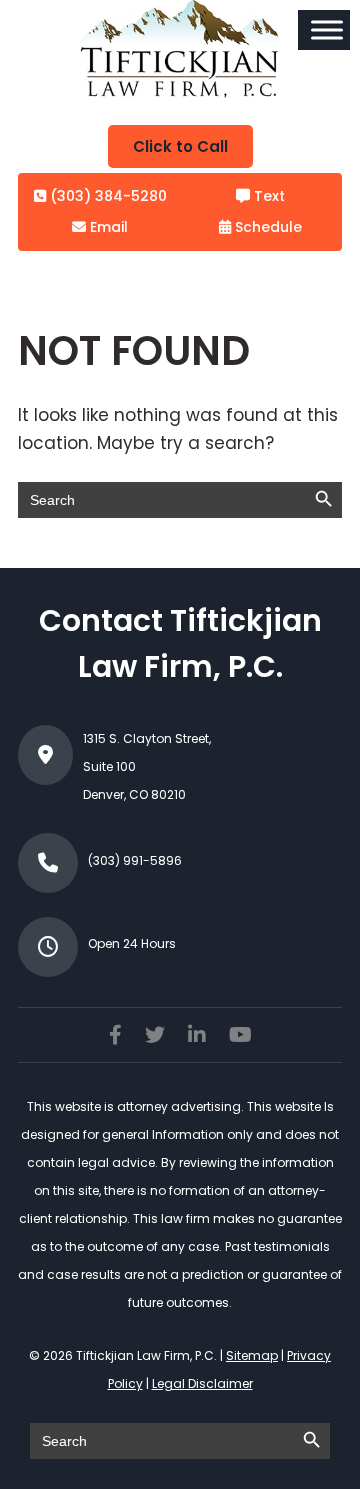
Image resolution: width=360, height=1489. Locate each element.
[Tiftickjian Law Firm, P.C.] (180, 92)
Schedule (266, 227)
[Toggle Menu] (327, 29)
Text (267, 196)
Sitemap (252, 1355)
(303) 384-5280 (106, 196)
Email (107, 227)
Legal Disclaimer (202, 1383)
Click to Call (180, 146)
